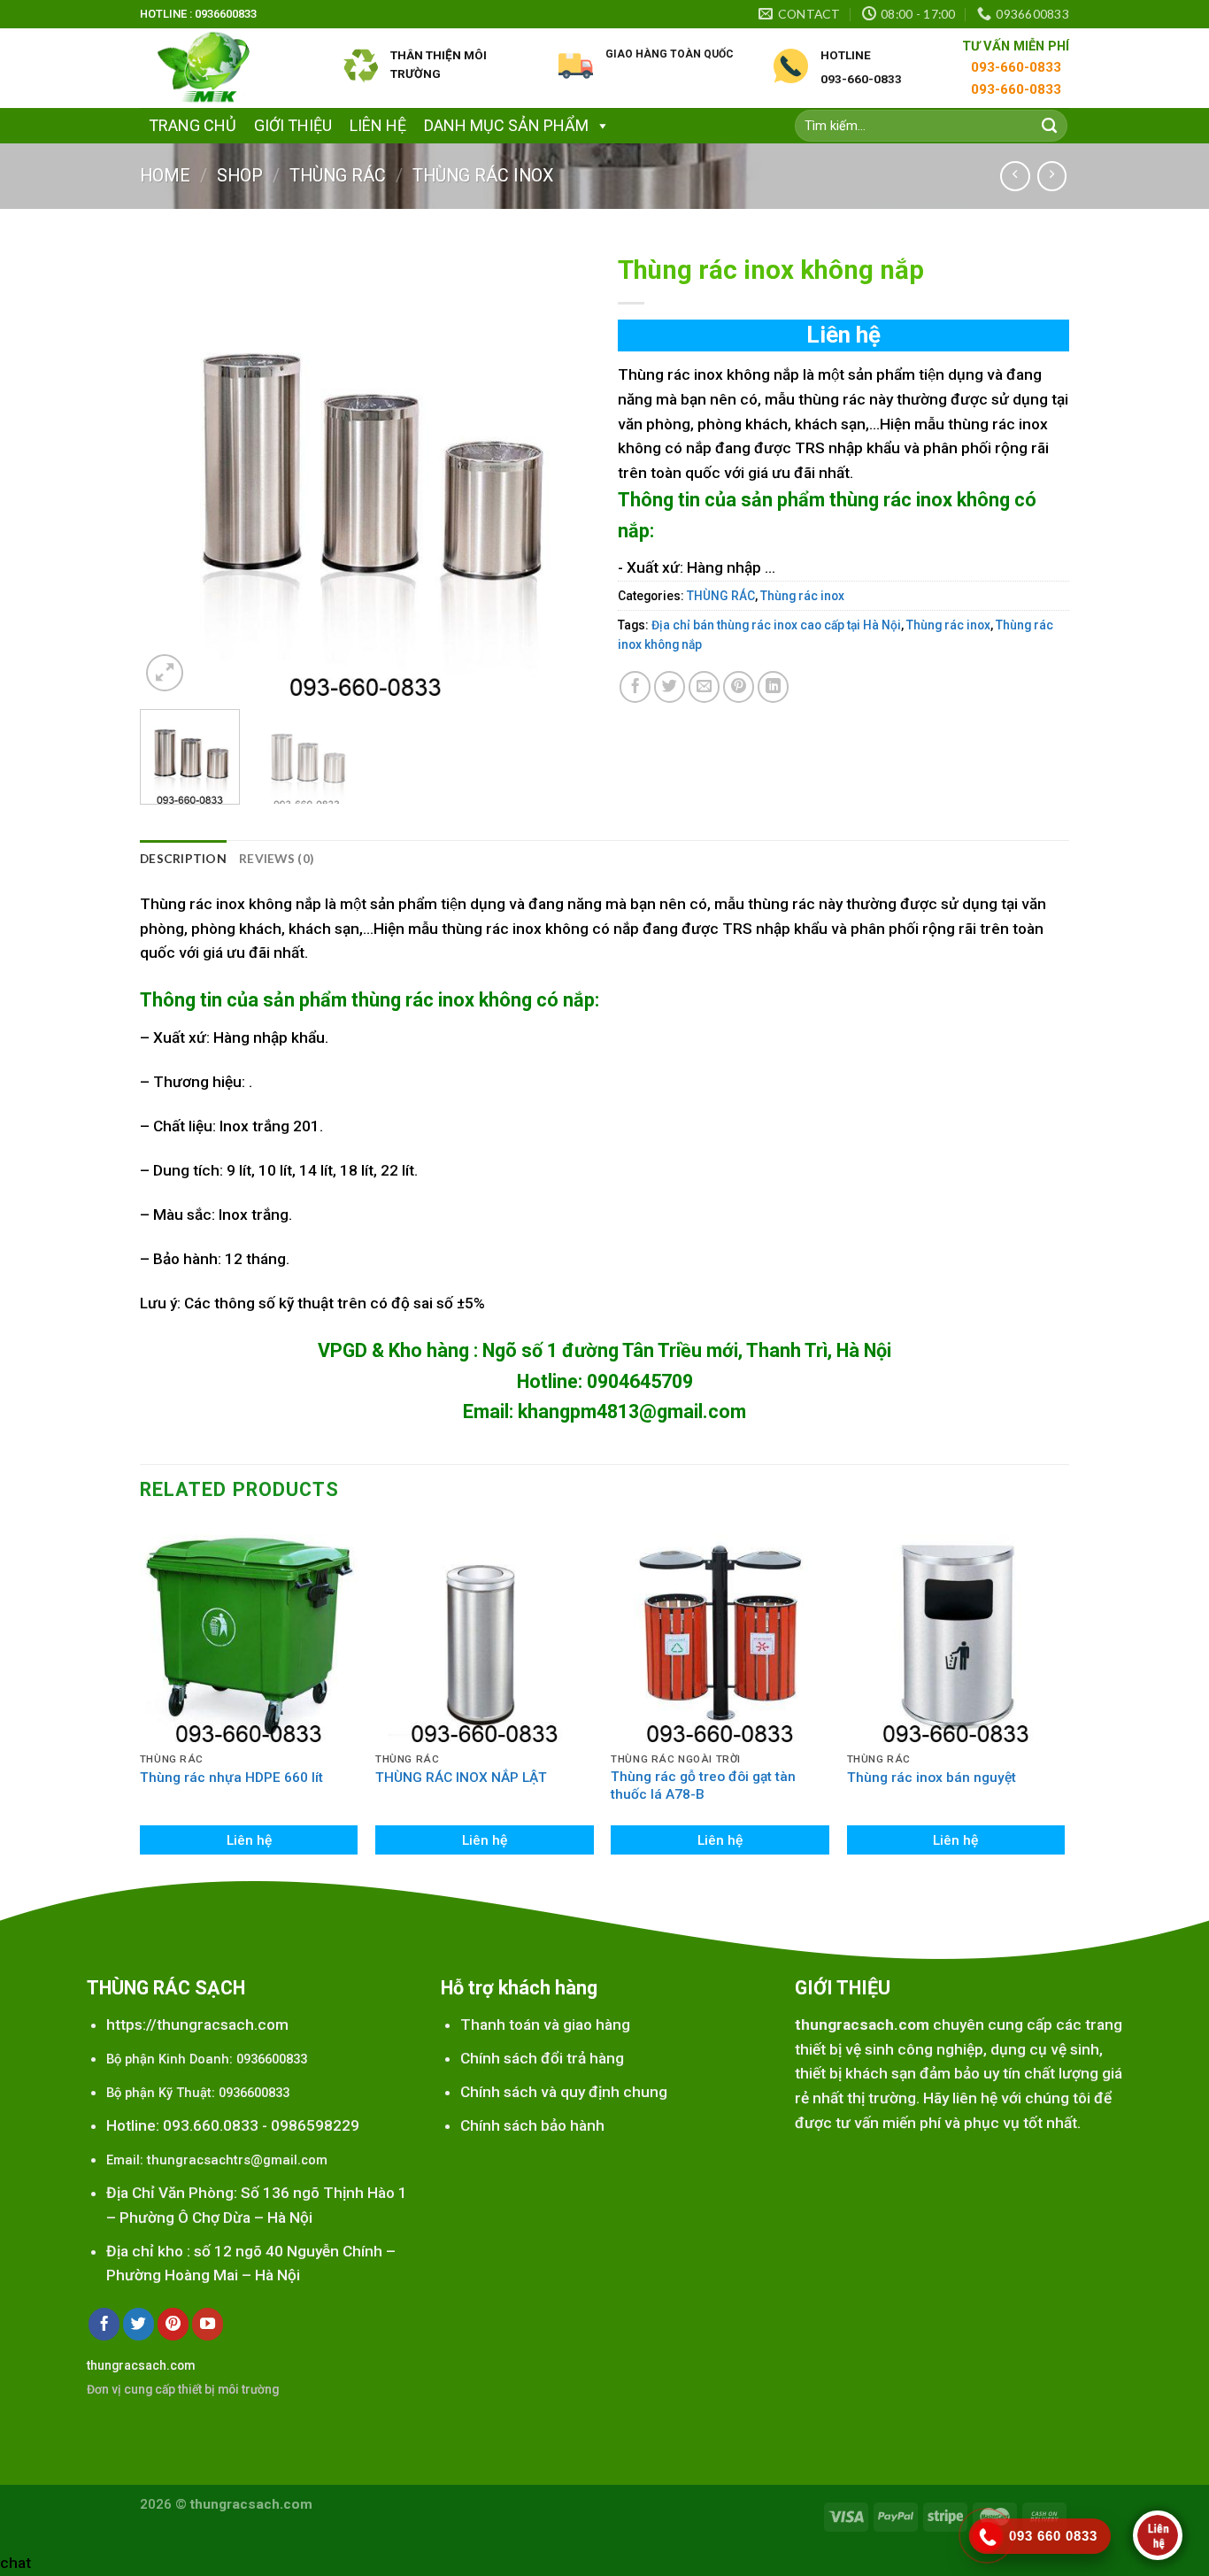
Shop (240, 176)
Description (183, 858)
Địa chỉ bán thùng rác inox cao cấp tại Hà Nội (776, 625)
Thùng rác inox (483, 176)
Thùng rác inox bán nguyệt (932, 1778)
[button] (599, 125)
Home (165, 176)
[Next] (560, 470)
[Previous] (171, 470)
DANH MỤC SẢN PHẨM (506, 125)
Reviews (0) (277, 858)
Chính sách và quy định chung (564, 2092)
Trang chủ (193, 125)
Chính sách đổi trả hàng (542, 2058)
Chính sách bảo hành (532, 2125)
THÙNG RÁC (338, 176)
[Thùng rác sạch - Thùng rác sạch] (228, 68)
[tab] (183, 859)
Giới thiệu (293, 125)
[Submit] (1049, 126)
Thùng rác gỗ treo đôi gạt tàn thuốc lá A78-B (703, 1785)
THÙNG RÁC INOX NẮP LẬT (461, 1778)
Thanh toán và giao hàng (545, 2025)
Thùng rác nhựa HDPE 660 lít (231, 1778)
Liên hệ (378, 125)
